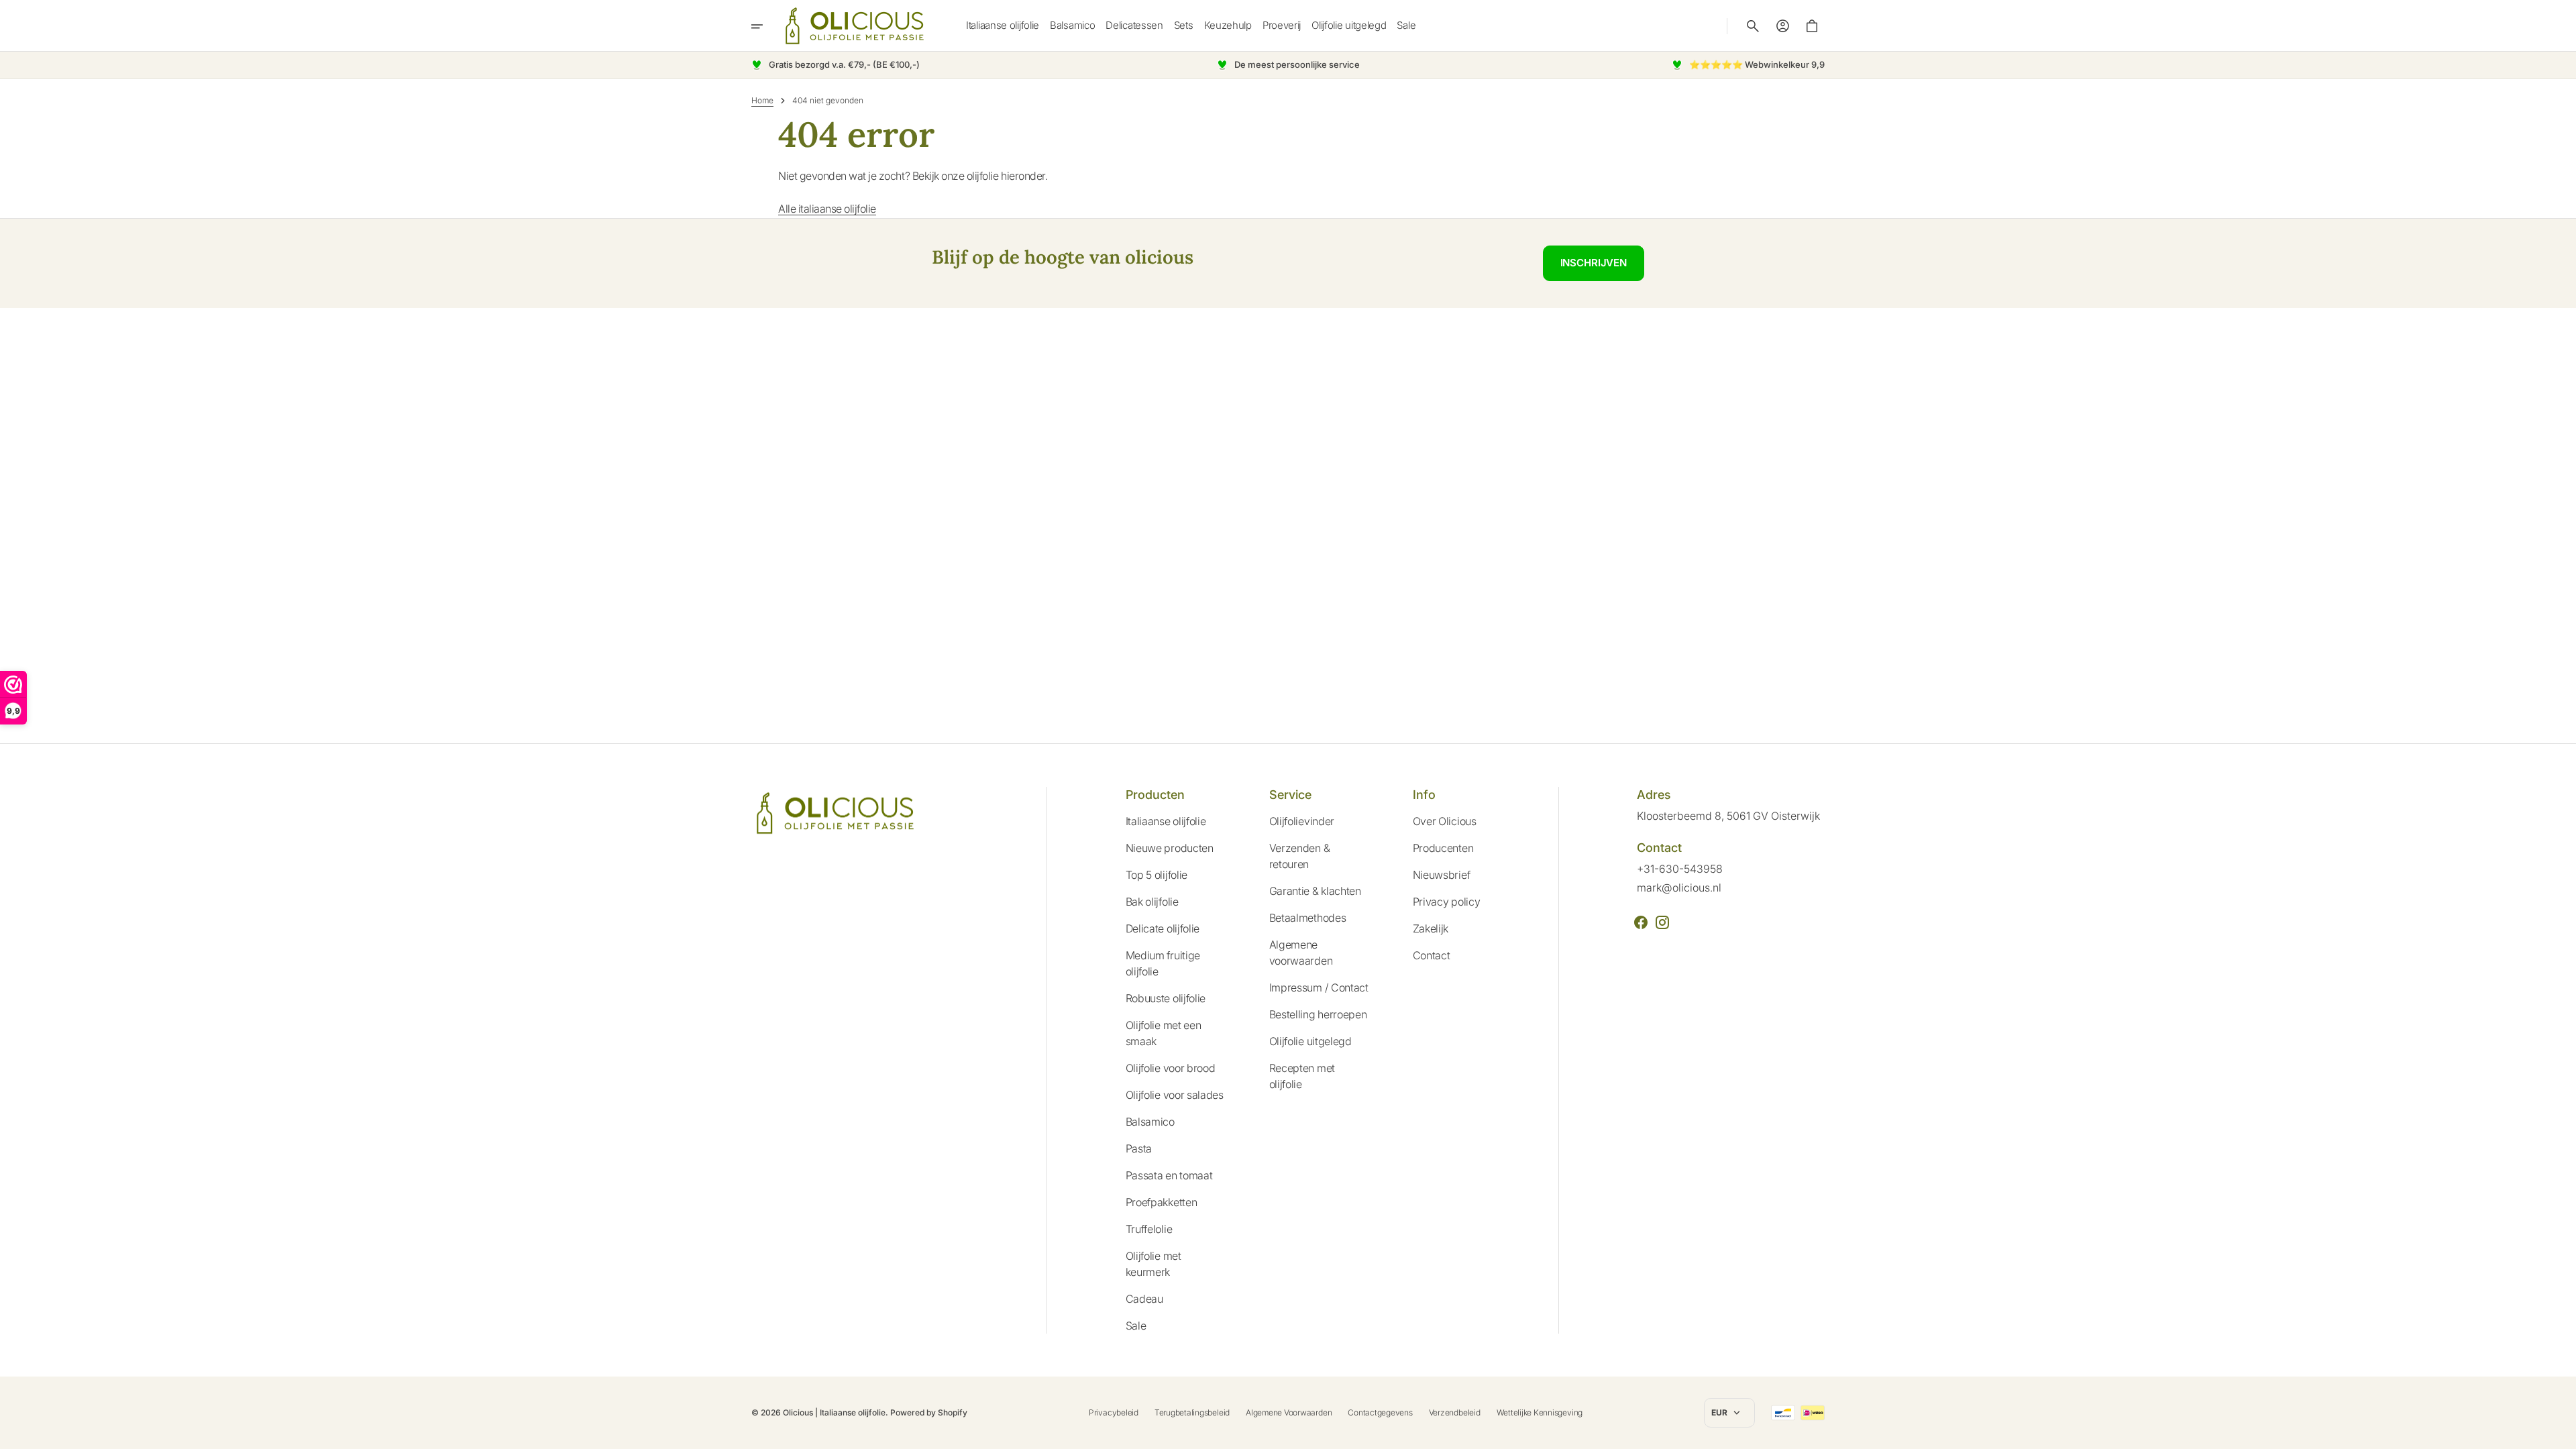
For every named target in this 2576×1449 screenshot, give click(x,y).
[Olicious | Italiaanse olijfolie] (855, 26)
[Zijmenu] (766, 26)
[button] (1753, 26)
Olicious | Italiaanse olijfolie (834, 1412)
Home (762, 100)
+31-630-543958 (1680, 869)
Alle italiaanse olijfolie (827, 209)
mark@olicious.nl (1679, 888)
